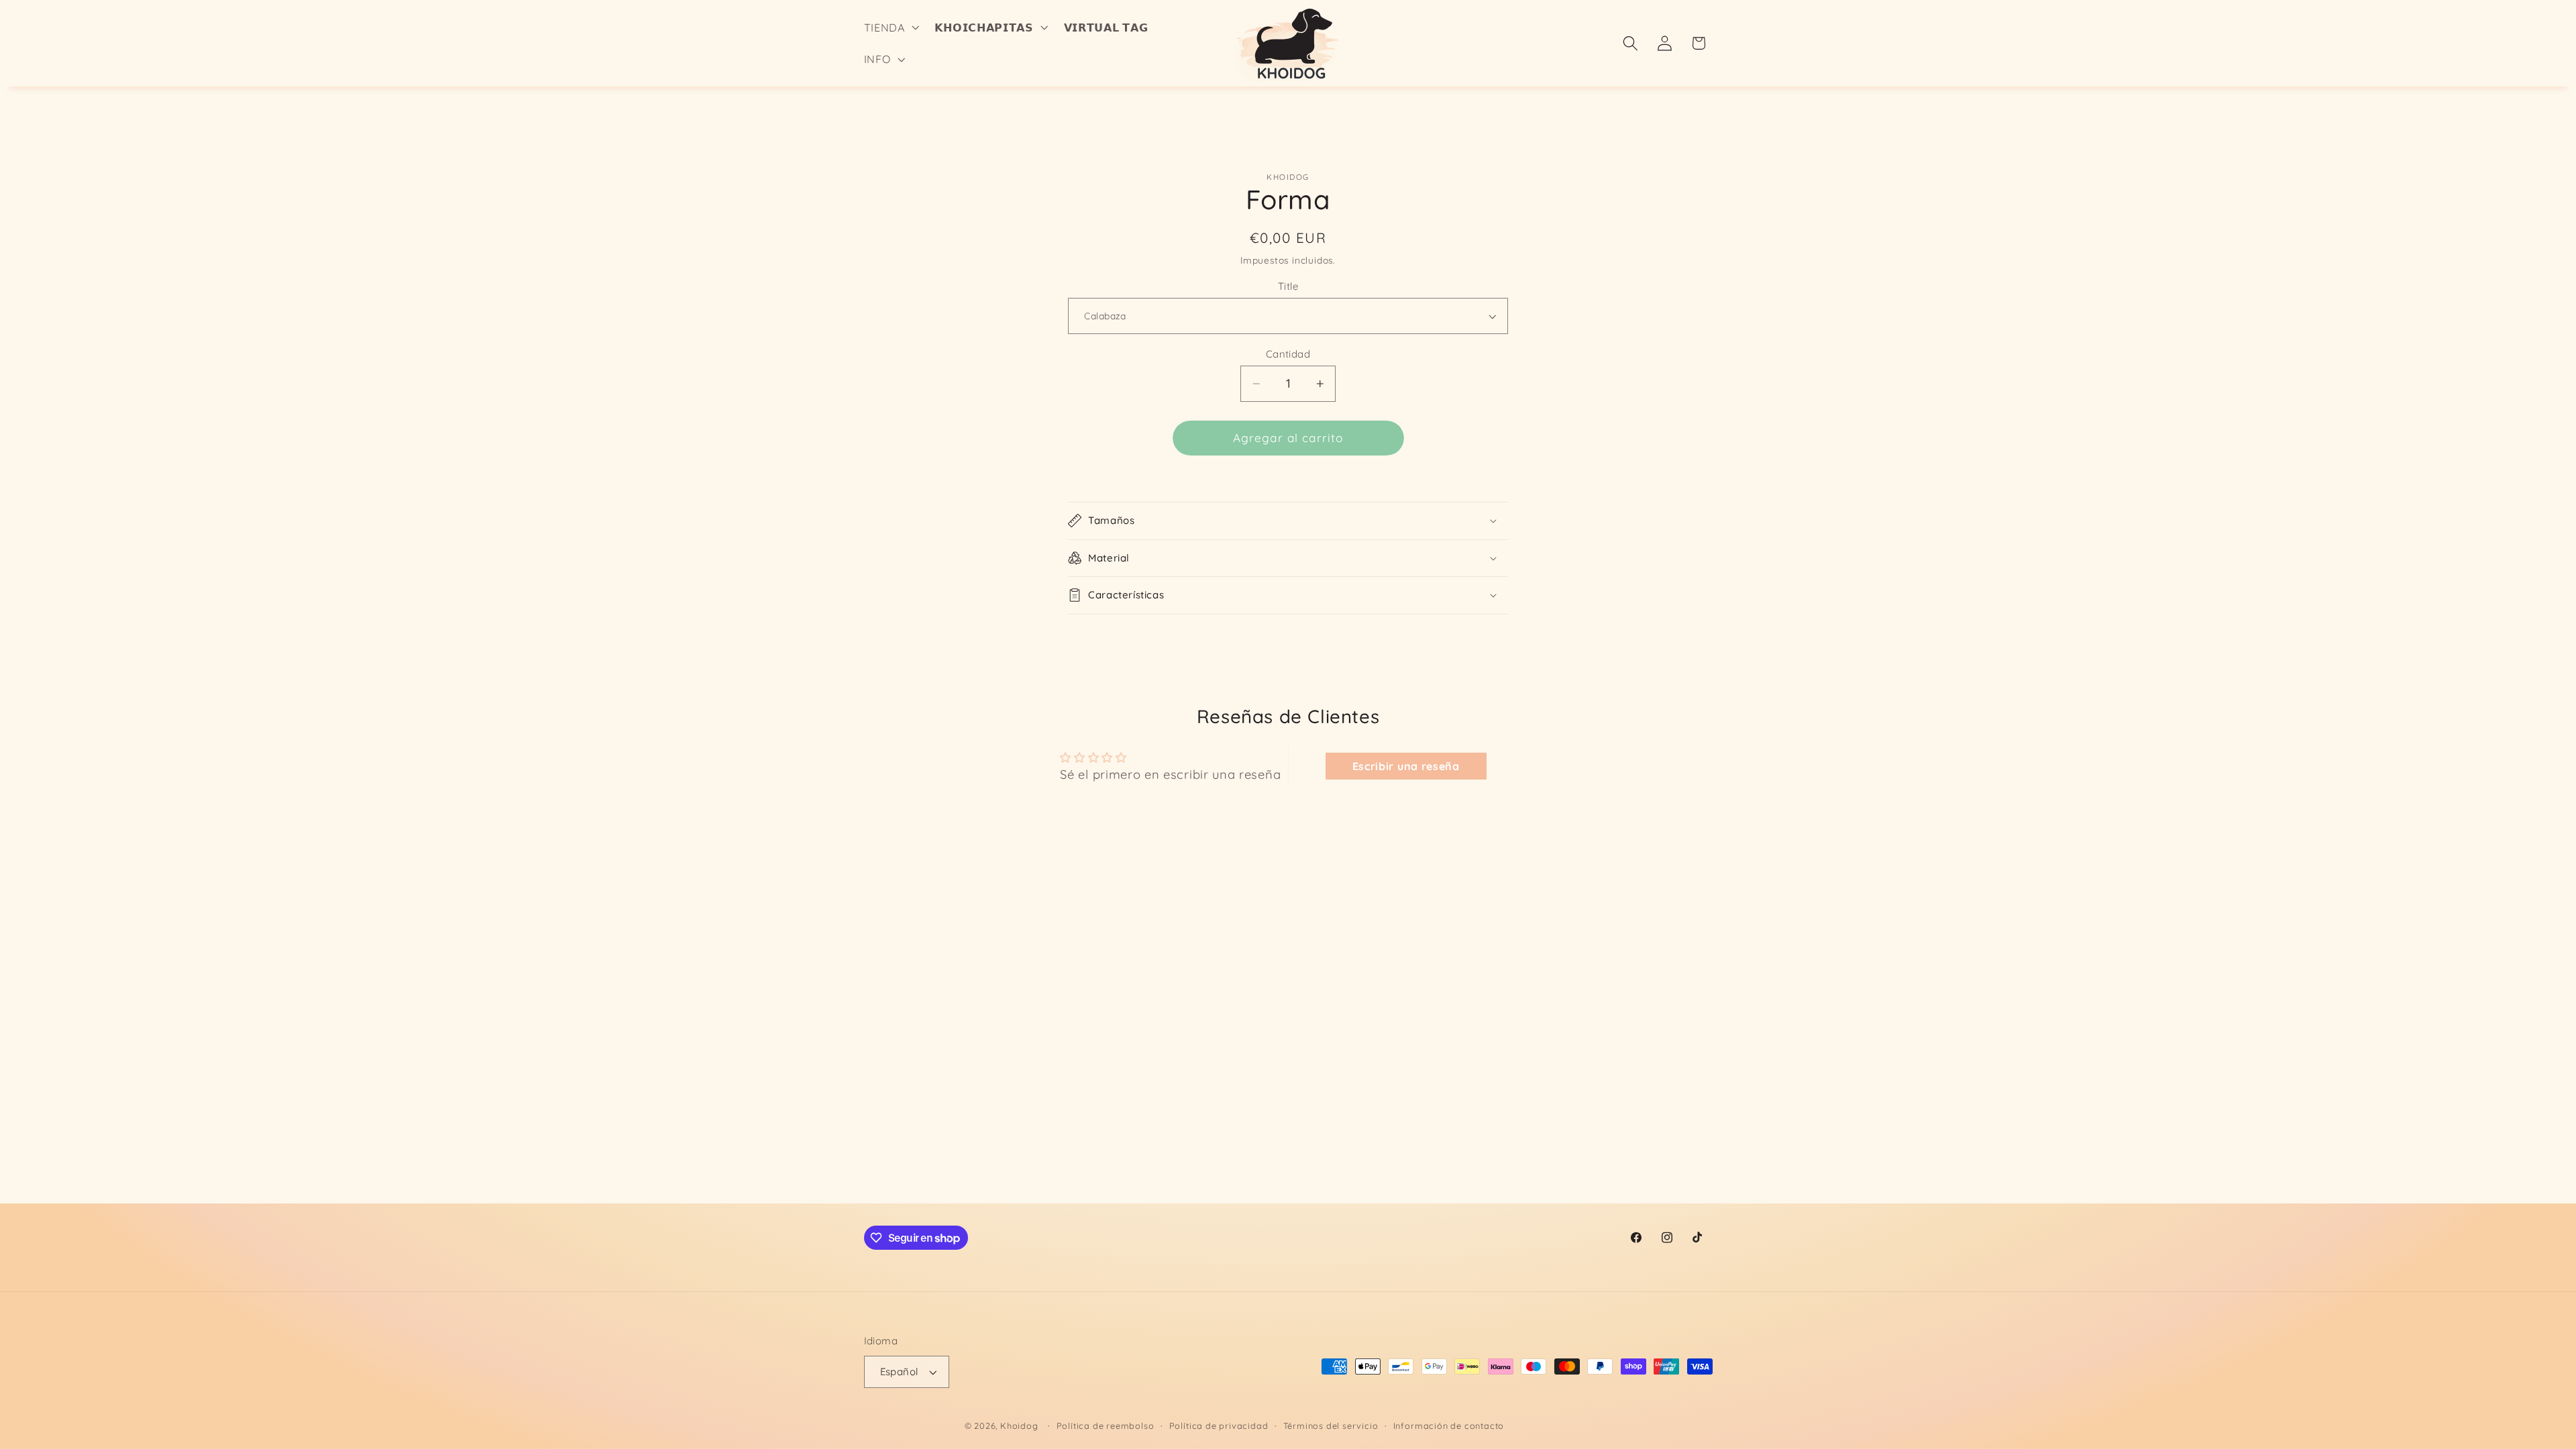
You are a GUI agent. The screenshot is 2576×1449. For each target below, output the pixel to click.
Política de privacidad (1219, 1426)
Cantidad (1288, 354)
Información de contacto (1449, 1426)
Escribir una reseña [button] (1406, 766)
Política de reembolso (1106, 1426)
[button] (890, 28)
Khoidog (1019, 1426)
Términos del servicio (1331, 1426)
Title (1288, 286)
